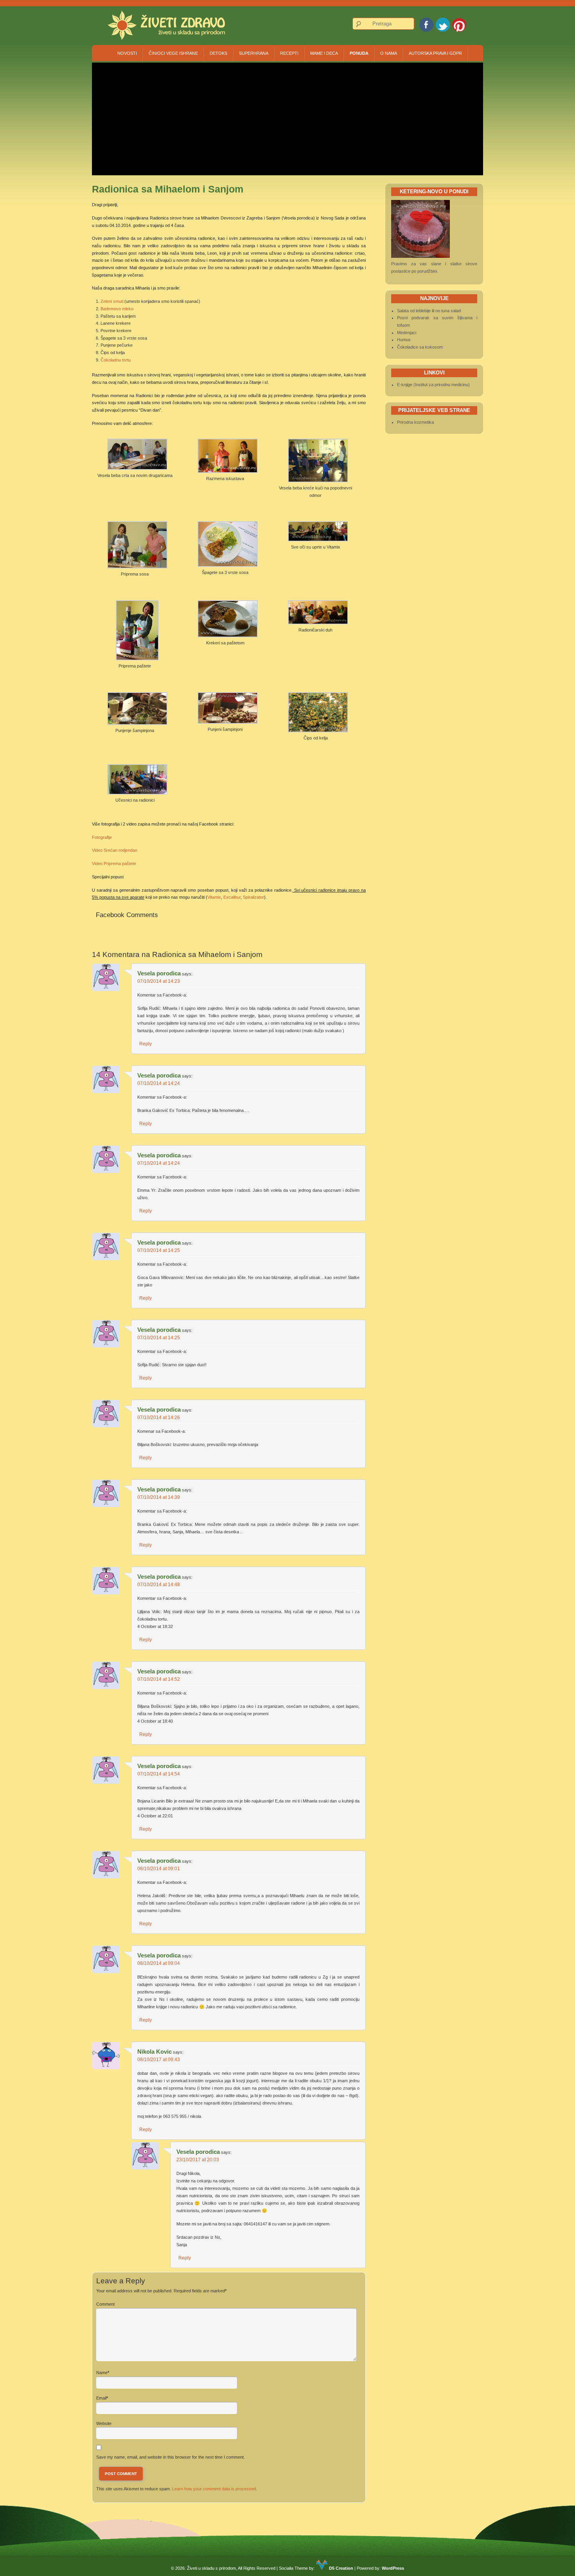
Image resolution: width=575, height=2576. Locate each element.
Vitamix (214, 897)
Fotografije (102, 837)
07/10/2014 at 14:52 (159, 1679)
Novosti (127, 53)
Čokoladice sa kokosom (420, 347)
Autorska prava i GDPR (435, 53)
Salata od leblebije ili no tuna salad (429, 311)
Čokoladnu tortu (116, 360)
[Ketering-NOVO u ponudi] (420, 256)
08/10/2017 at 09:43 (159, 2060)
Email (101, 2398)
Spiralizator (253, 897)
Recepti (289, 53)
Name (102, 2373)
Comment (105, 2304)
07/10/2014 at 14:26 (159, 1418)
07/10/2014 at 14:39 (159, 1497)
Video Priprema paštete (114, 863)
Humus (404, 340)
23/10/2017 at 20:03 (198, 2160)
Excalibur (232, 897)
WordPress (393, 2568)
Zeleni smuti (112, 301)
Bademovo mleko (117, 309)
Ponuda (359, 53)
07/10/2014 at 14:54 (159, 1774)
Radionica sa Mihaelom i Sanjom (207, 954)
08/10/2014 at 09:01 (159, 1869)
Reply (146, 1044)
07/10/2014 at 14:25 (159, 1250)
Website (104, 2423)
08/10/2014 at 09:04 (159, 1963)
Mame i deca (324, 53)
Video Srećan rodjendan (115, 850)
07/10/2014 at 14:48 (159, 1585)
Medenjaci (407, 333)
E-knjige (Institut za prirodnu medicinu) (433, 385)
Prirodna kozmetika (415, 422)
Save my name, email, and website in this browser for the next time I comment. (171, 2457)
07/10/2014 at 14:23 (159, 981)
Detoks (218, 53)
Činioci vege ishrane (173, 53)
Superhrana (254, 53)
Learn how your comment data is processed (214, 2489)
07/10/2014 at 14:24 (159, 1083)
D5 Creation (341, 2568)
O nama (389, 53)
